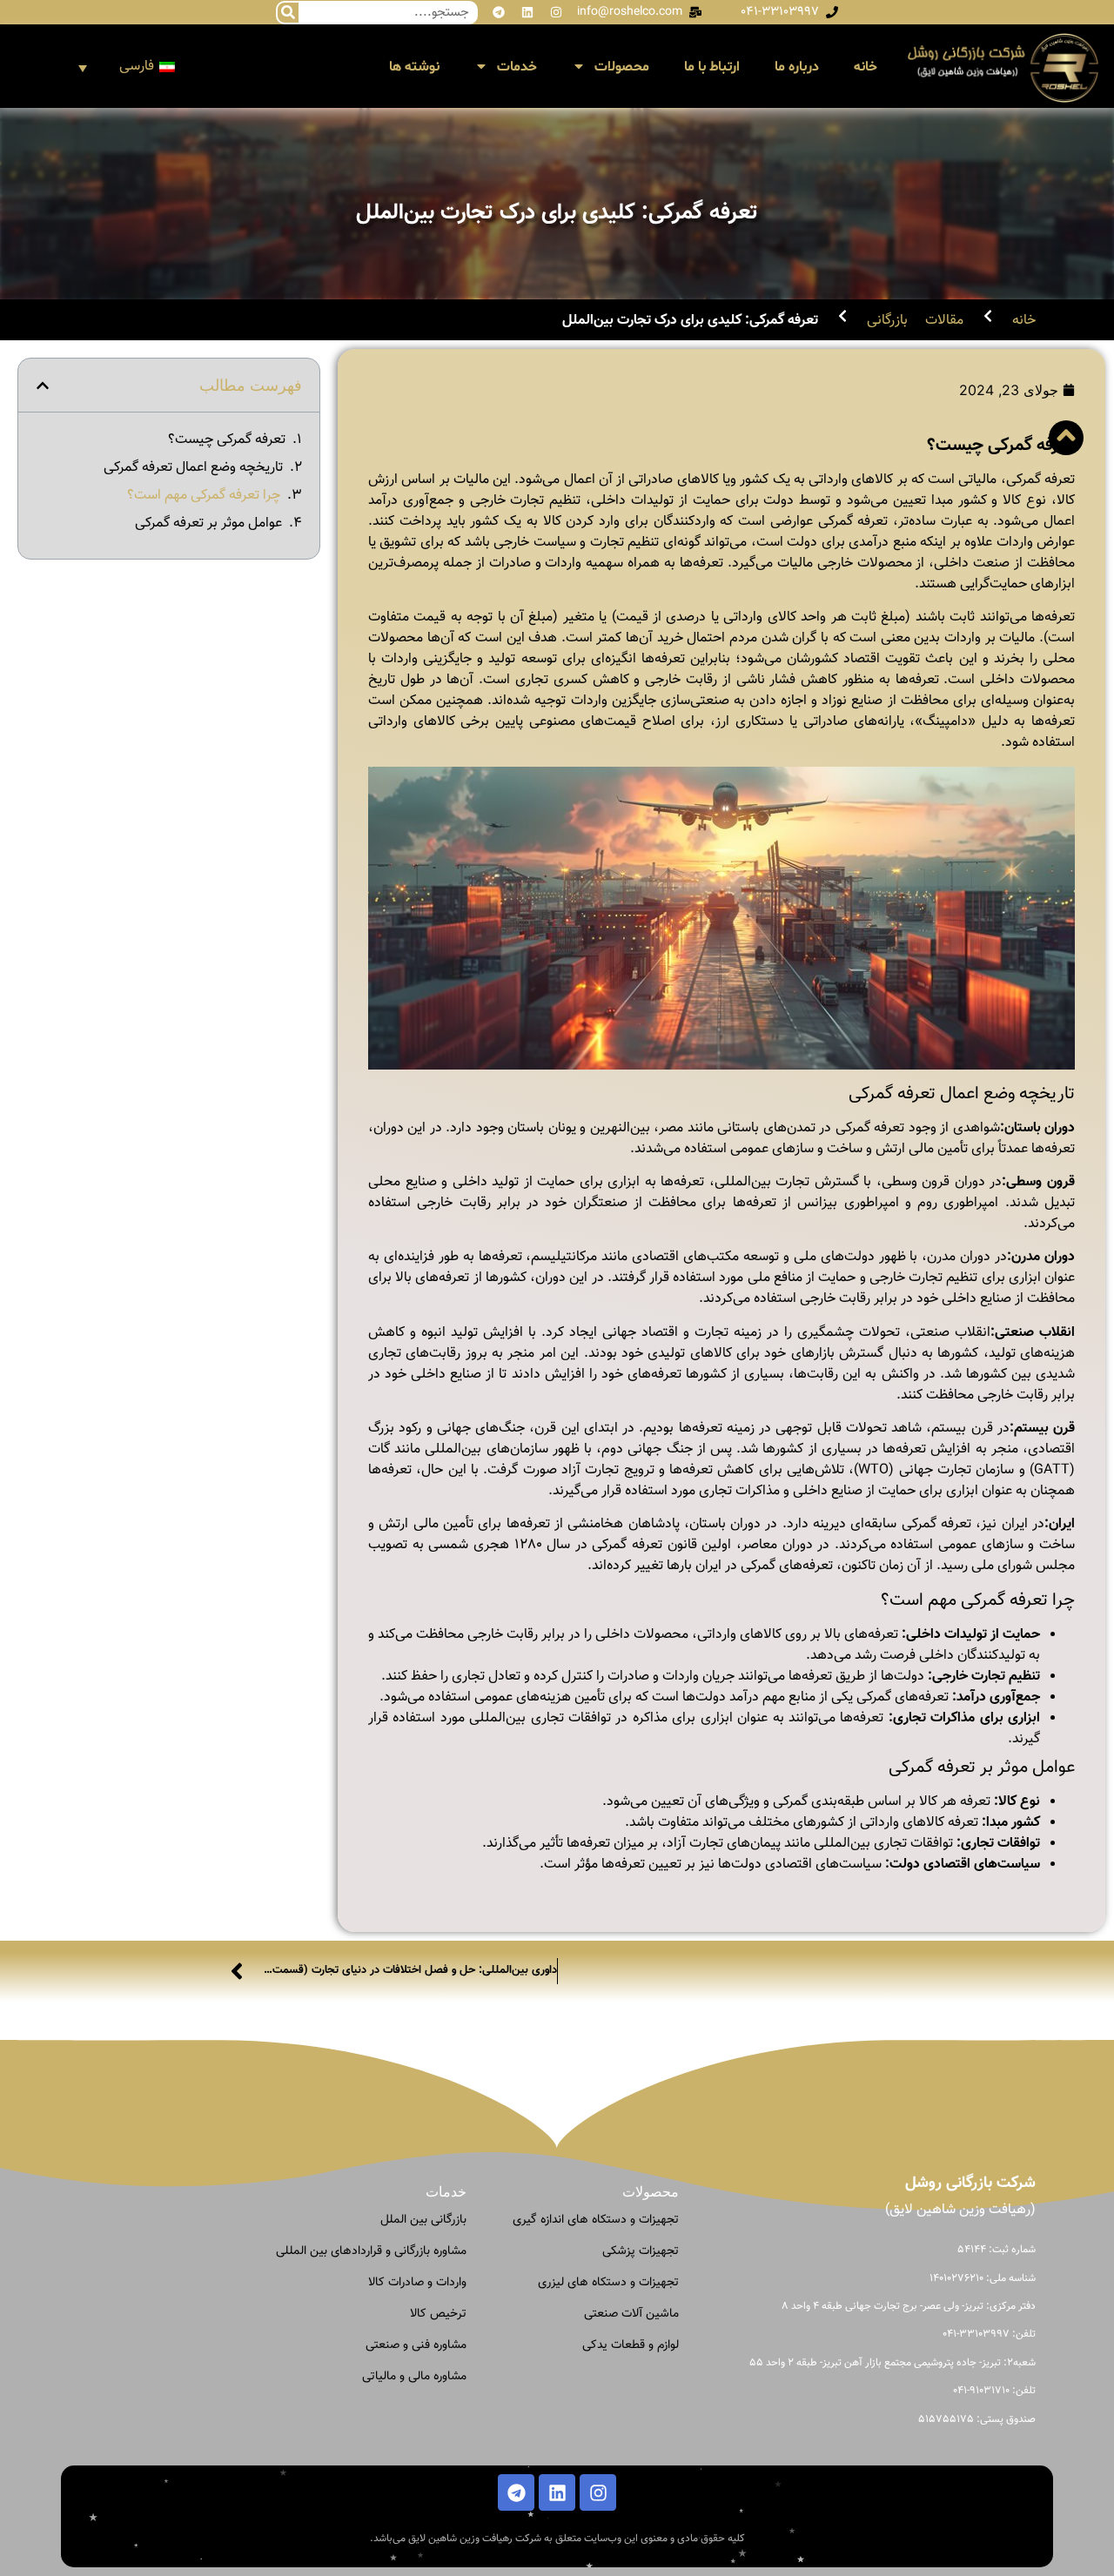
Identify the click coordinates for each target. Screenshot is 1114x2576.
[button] (43, 386)
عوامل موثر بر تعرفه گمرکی (208, 524)
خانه (866, 67)
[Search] (288, 13)
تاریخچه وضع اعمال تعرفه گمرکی (193, 468)
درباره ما (797, 67)
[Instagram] (556, 12)
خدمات (517, 67)
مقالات (944, 321)
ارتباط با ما (712, 67)
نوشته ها (414, 67)
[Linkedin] (527, 12)
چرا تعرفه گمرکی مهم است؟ (204, 496)
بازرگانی (887, 321)
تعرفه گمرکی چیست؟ (227, 440)
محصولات (622, 67)
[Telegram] (499, 12)
